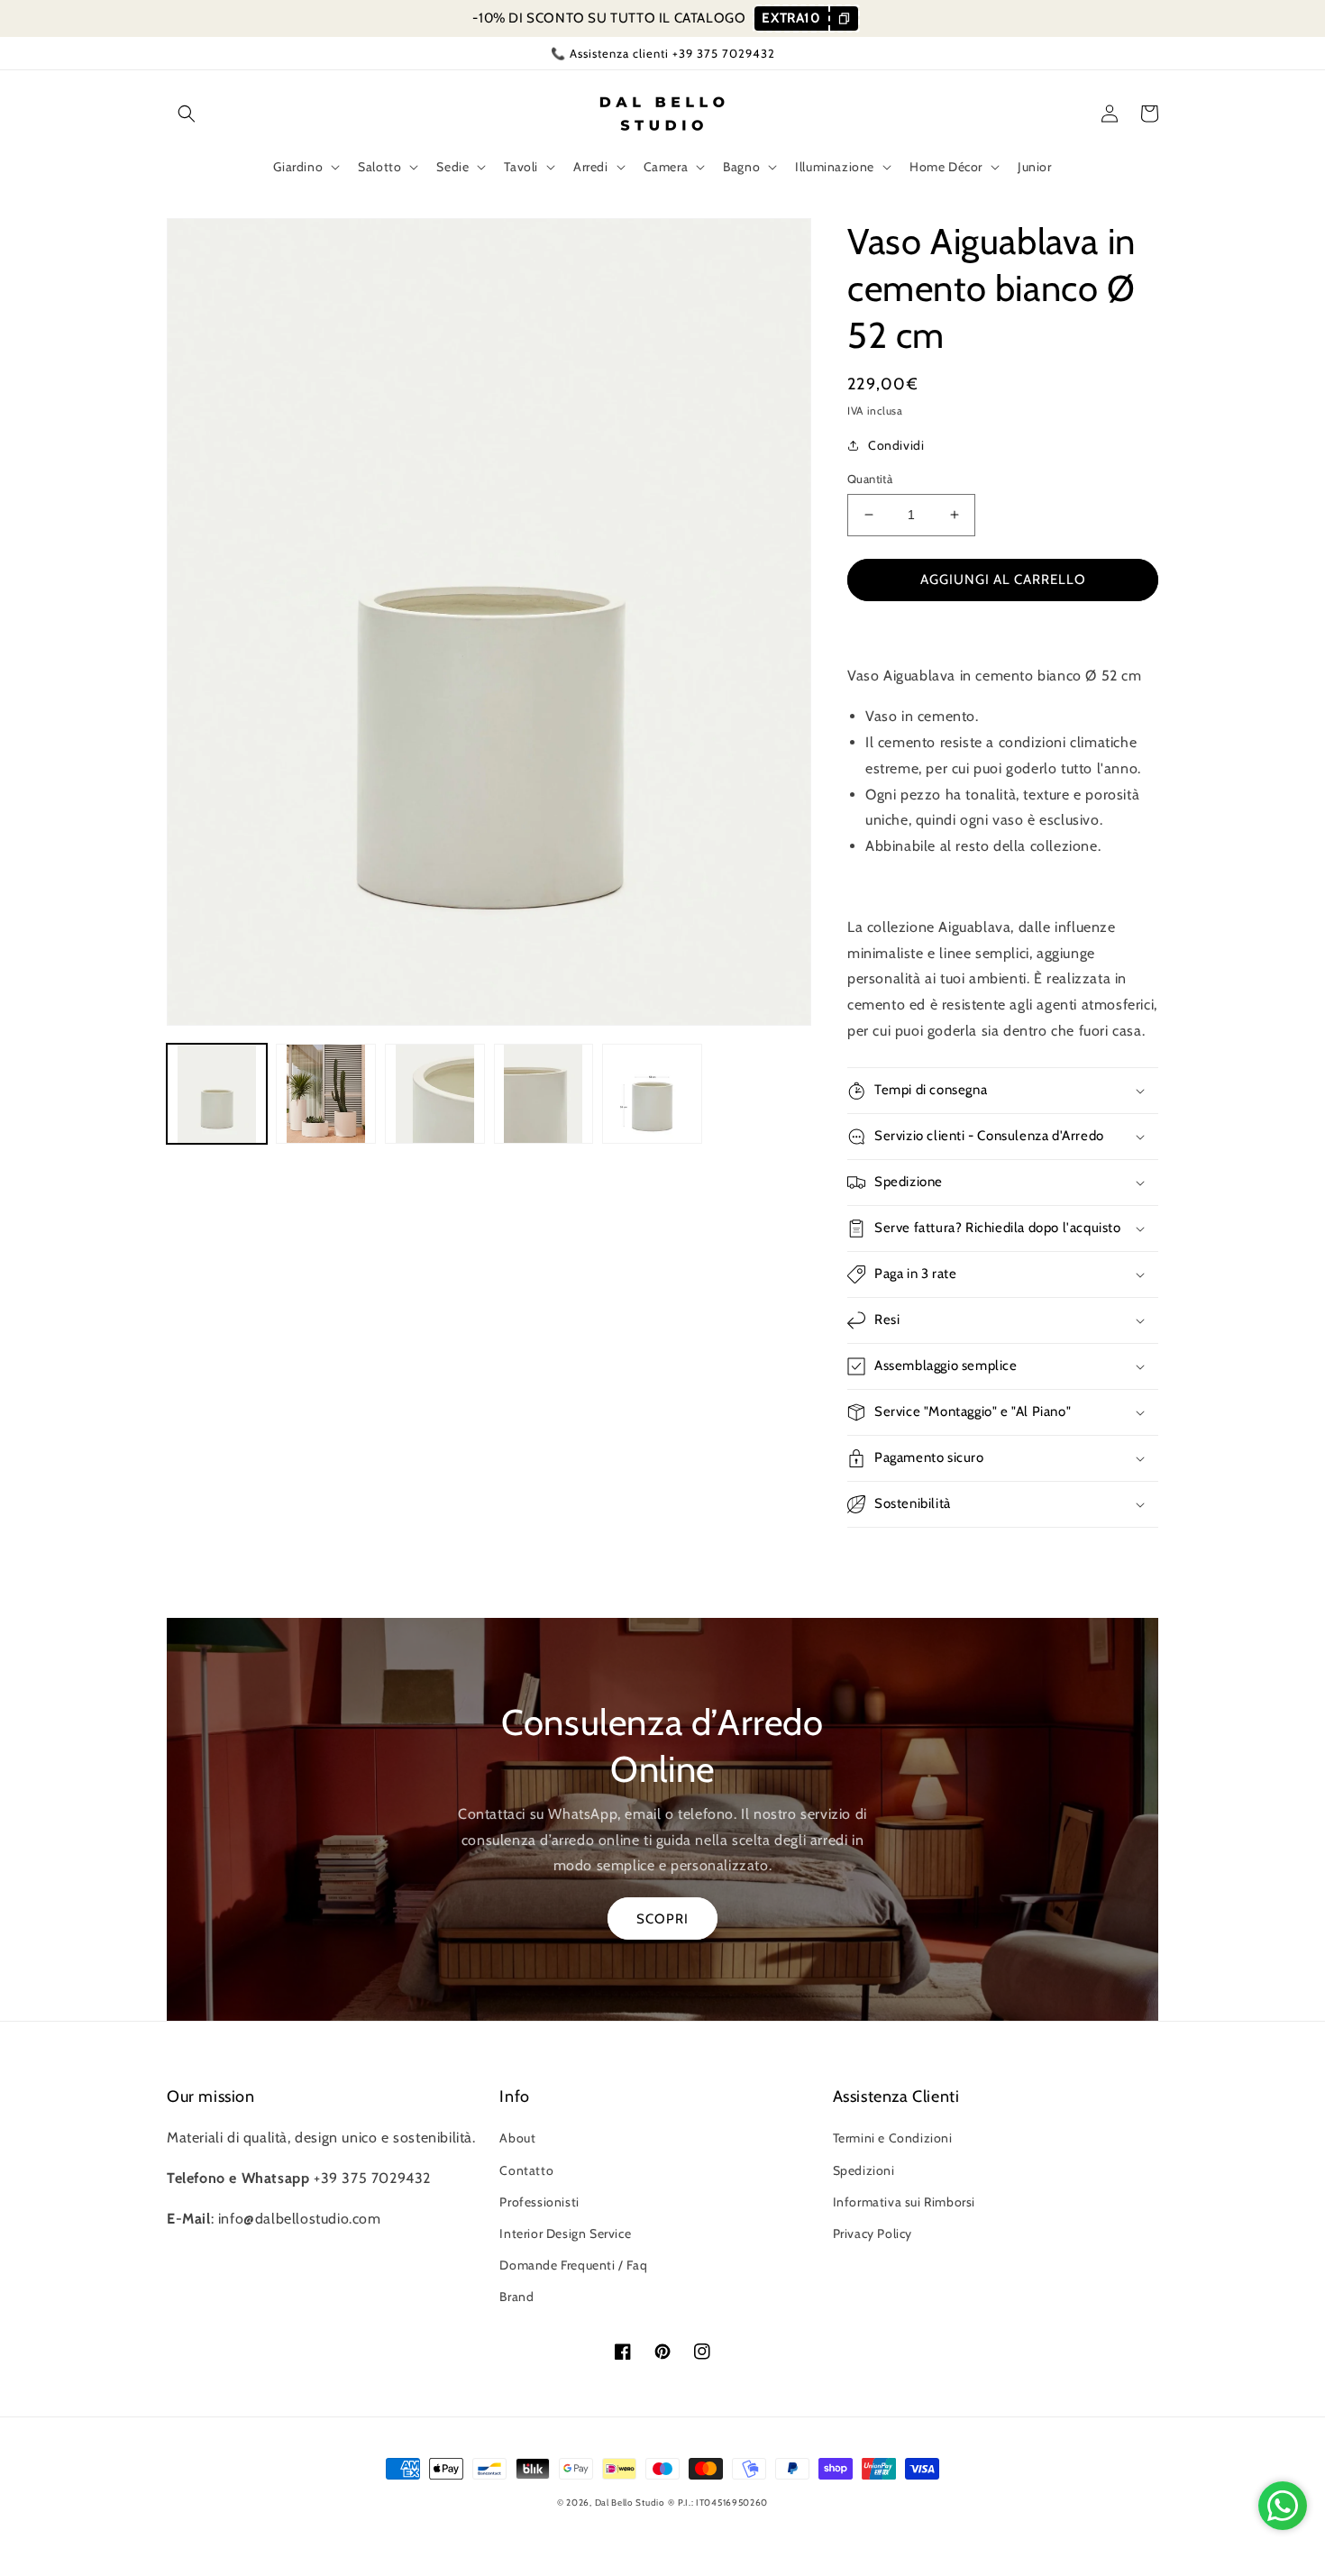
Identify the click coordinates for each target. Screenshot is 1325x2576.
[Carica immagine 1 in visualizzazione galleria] (217, 1094)
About (517, 2138)
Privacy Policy (873, 2233)
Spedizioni (864, 2170)
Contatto (526, 2170)
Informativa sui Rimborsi (904, 2202)
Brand (516, 2297)
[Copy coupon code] (843, 18)
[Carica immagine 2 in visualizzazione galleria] (326, 1094)
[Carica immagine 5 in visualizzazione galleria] (652, 1094)
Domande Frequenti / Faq (573, 2265)
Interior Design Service (565, 2233)
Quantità (870, 479)
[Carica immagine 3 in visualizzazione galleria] (435, 1094)
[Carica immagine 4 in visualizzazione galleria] (544, 1094)
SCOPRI (662, 1919)
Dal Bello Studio (630, 2503)
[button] (187, 114)
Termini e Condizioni (893, 2138)
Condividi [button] (896, 445)
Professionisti (539, 2202)
